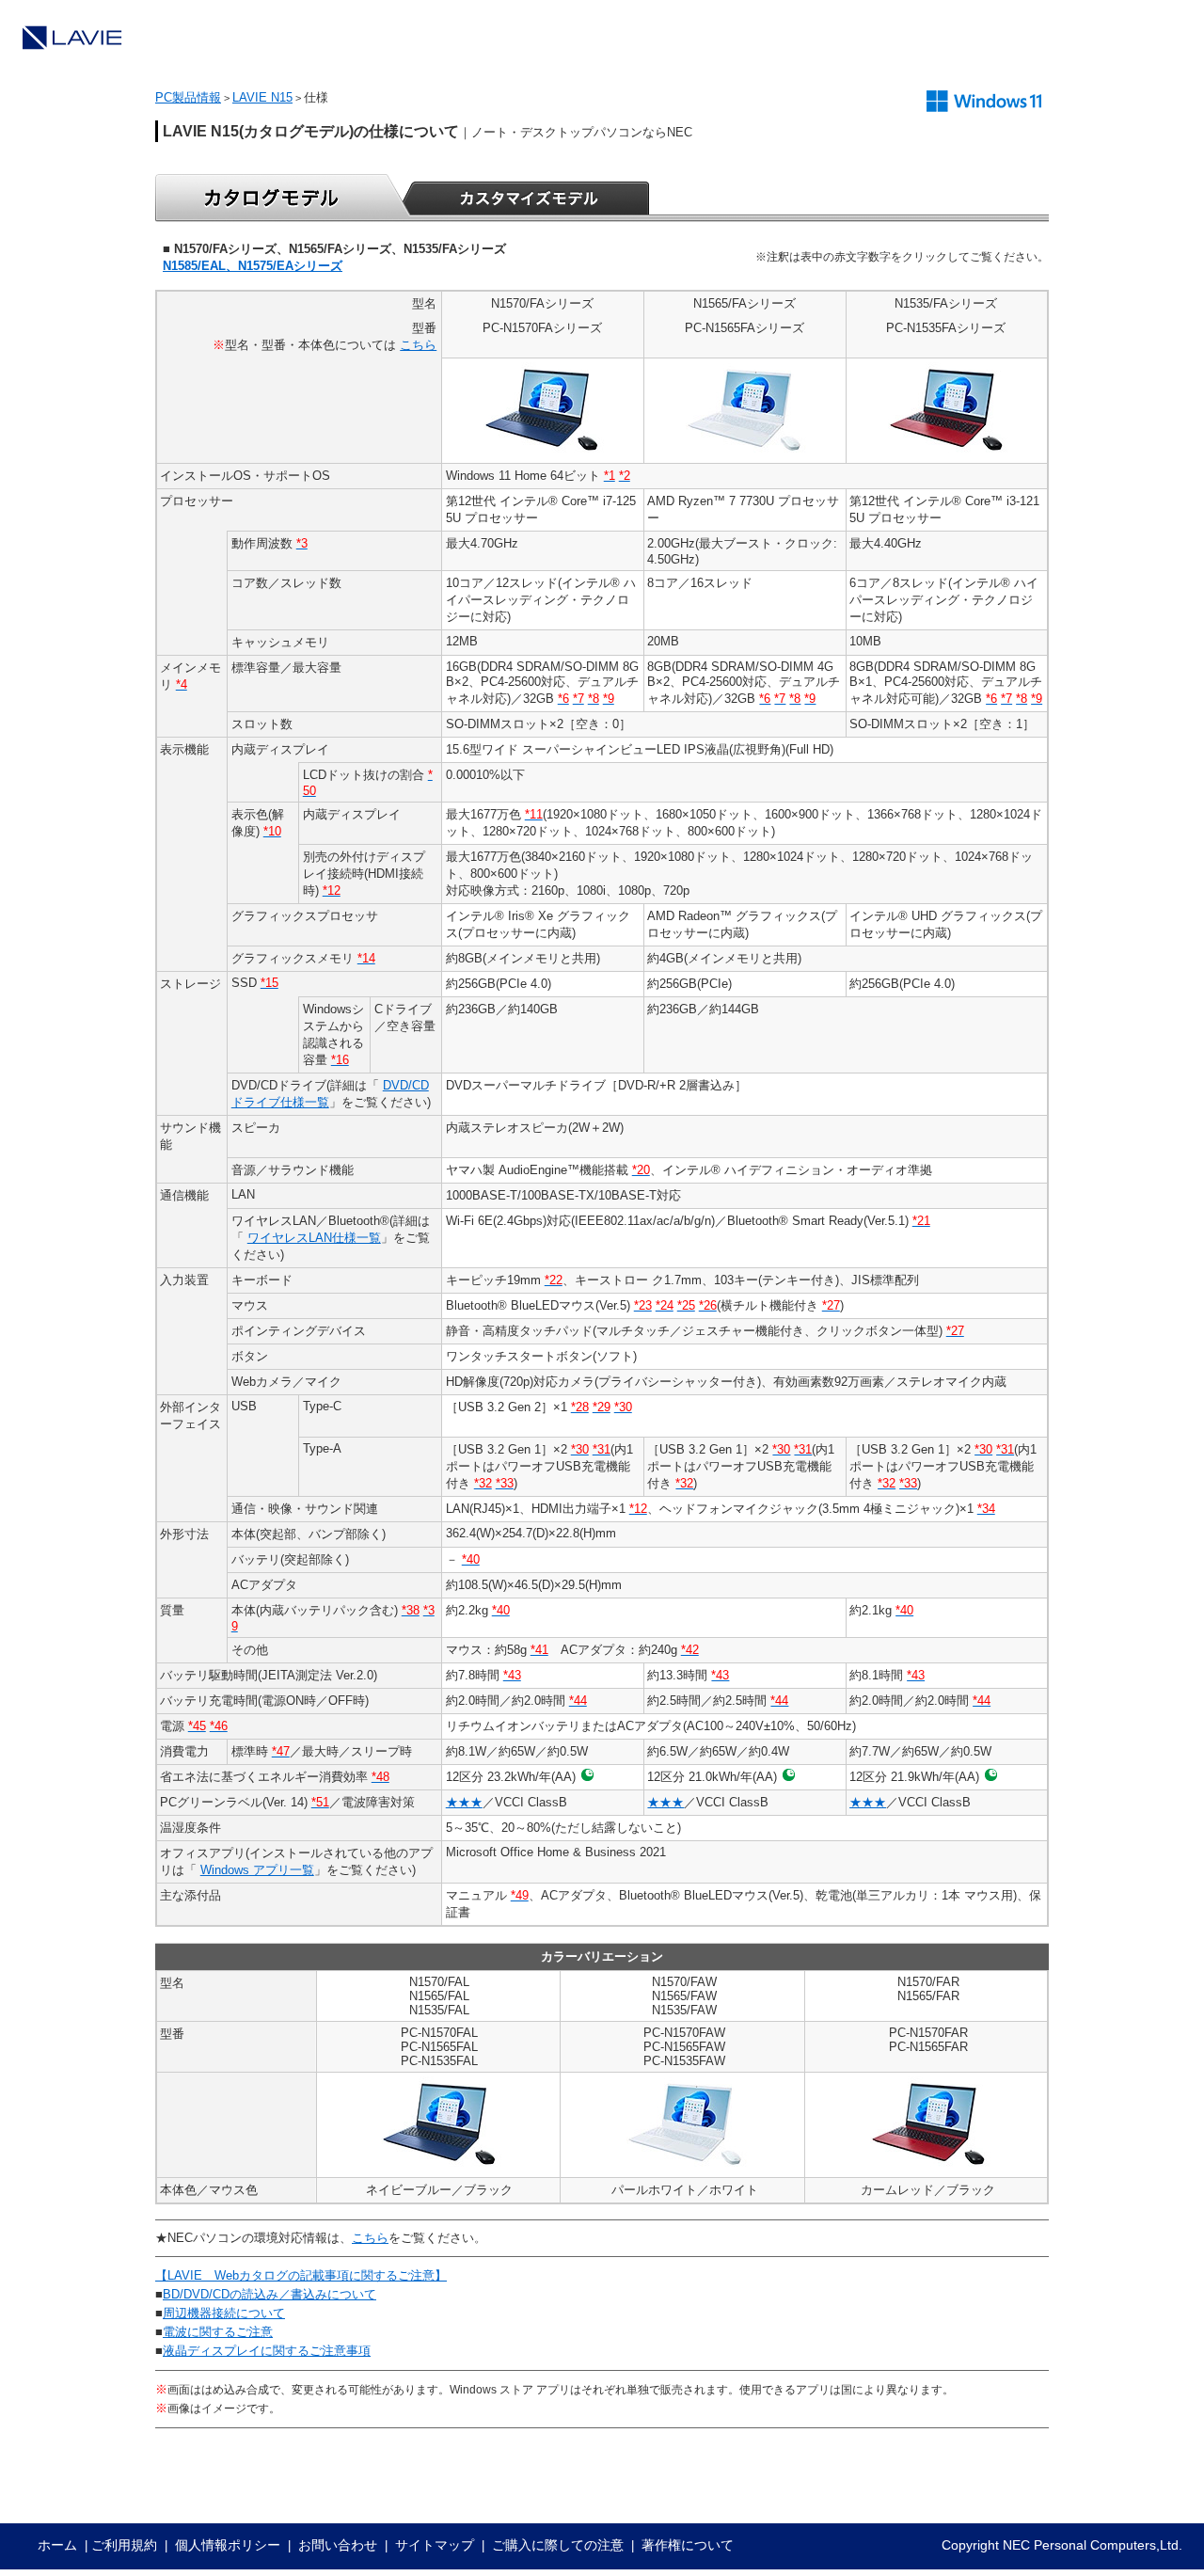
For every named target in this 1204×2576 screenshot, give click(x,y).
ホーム (57, 2545)
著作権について (688, 2545)
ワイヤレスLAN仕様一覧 (314, 1238)
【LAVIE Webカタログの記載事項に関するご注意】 (301, 2275)
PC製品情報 (188, 97)
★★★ (464, 1802)
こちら (418, 345)
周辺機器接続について (224, 2313)
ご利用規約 (124, 2545)
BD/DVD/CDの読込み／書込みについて (269, 2294)
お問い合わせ (338, 2545)
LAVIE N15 (262, 97)
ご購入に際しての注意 (558, 2545)
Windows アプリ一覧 (257, 1870)
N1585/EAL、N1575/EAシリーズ (253, 266)
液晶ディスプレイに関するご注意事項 (267, 2351)
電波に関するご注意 (218, 2332)
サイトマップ (435, 2545)
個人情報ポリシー (228, 2545)
